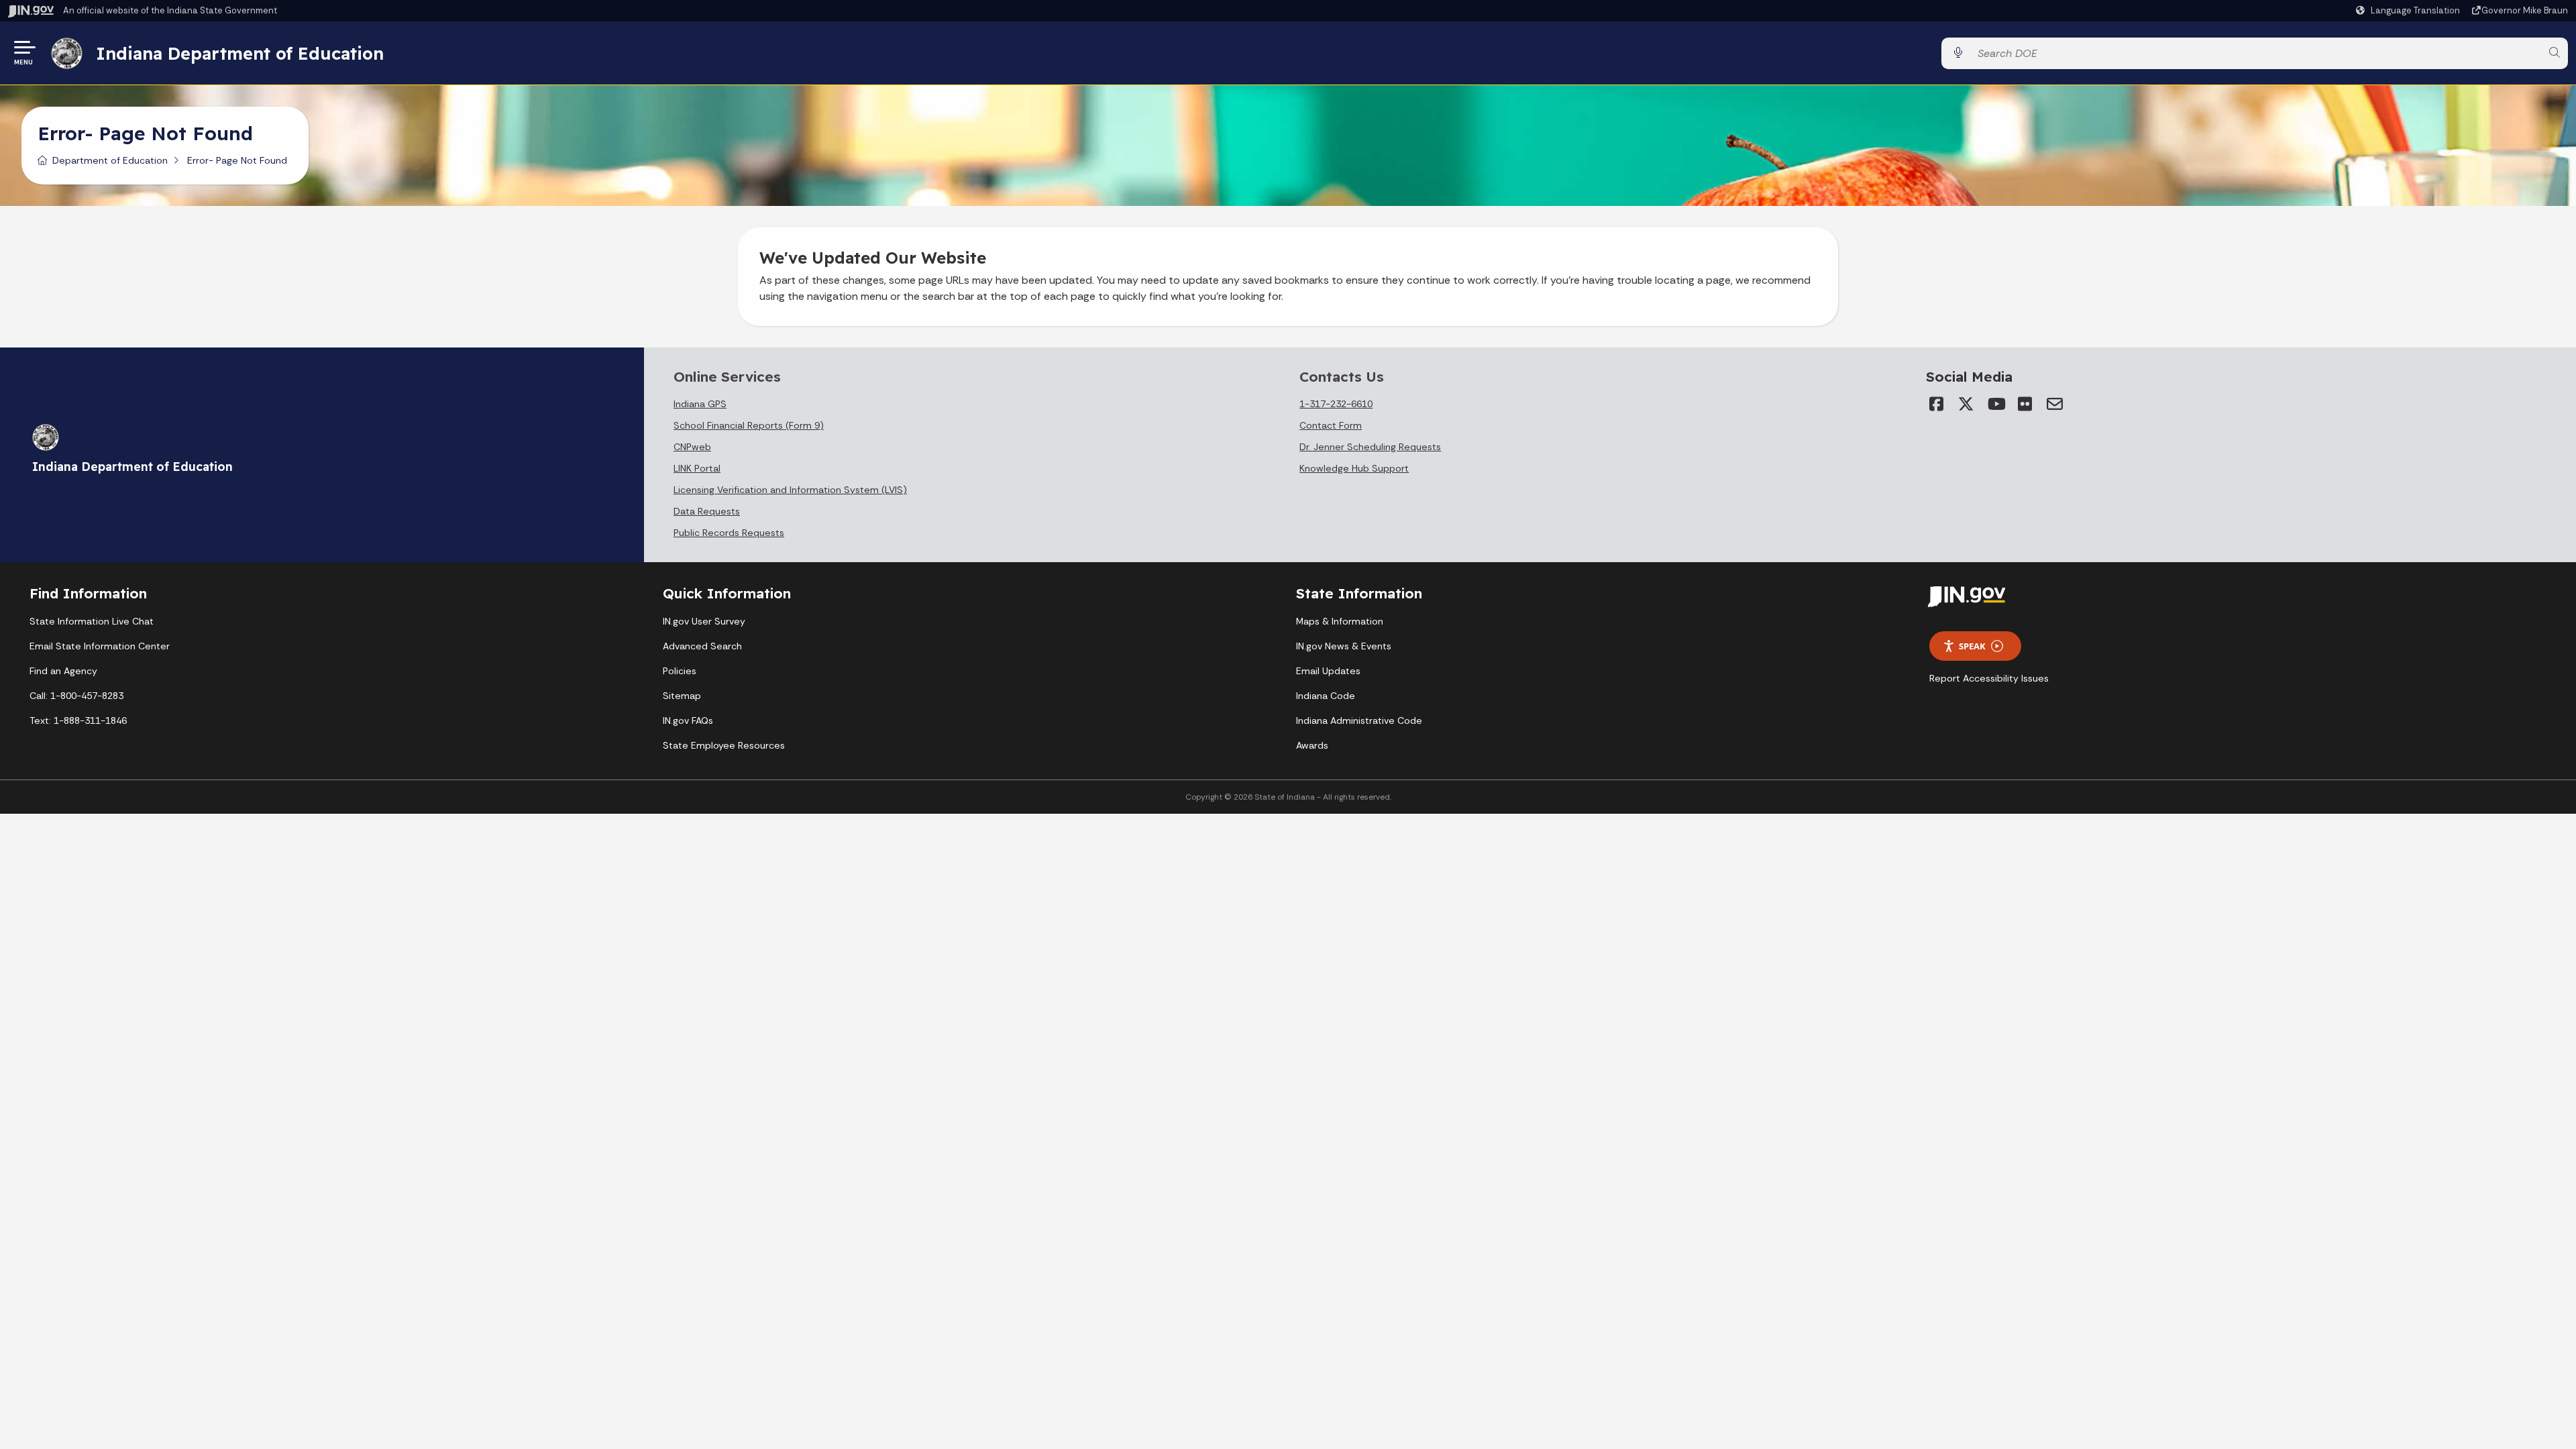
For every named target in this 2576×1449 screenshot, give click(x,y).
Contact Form (1331, 425)
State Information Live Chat (92, 621)
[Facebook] (1937, 404)
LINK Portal (697, 468)
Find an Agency (63, 671)
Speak (1972, 646)
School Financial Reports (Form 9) (749, 425)
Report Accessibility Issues (1989, 678)
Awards (1312, 745)
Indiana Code (1326, 696)
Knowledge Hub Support (1354, 468)
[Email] (2055, 404)
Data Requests (707, 511)
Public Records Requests (729, 533)
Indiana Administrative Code (1359, 720)
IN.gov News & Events (1344, 646)
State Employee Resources (724, 745)
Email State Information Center (100, 646)
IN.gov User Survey (704, 621)
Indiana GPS (700, 404)
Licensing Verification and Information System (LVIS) (790, 490)
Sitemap (682, 696)
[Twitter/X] (1966, 404)
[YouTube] (1996, 404)
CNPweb (692, 447)
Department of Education (110, 160)
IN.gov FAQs (688, 720)
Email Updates (1328, 671)
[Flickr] (2025, 404)
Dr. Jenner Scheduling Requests (1370, 447)
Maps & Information (1340, 621)
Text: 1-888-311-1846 (78, 720)
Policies (680, 671)
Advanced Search (702, 646)
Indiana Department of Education (240, 53)
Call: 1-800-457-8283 (76, 696)
